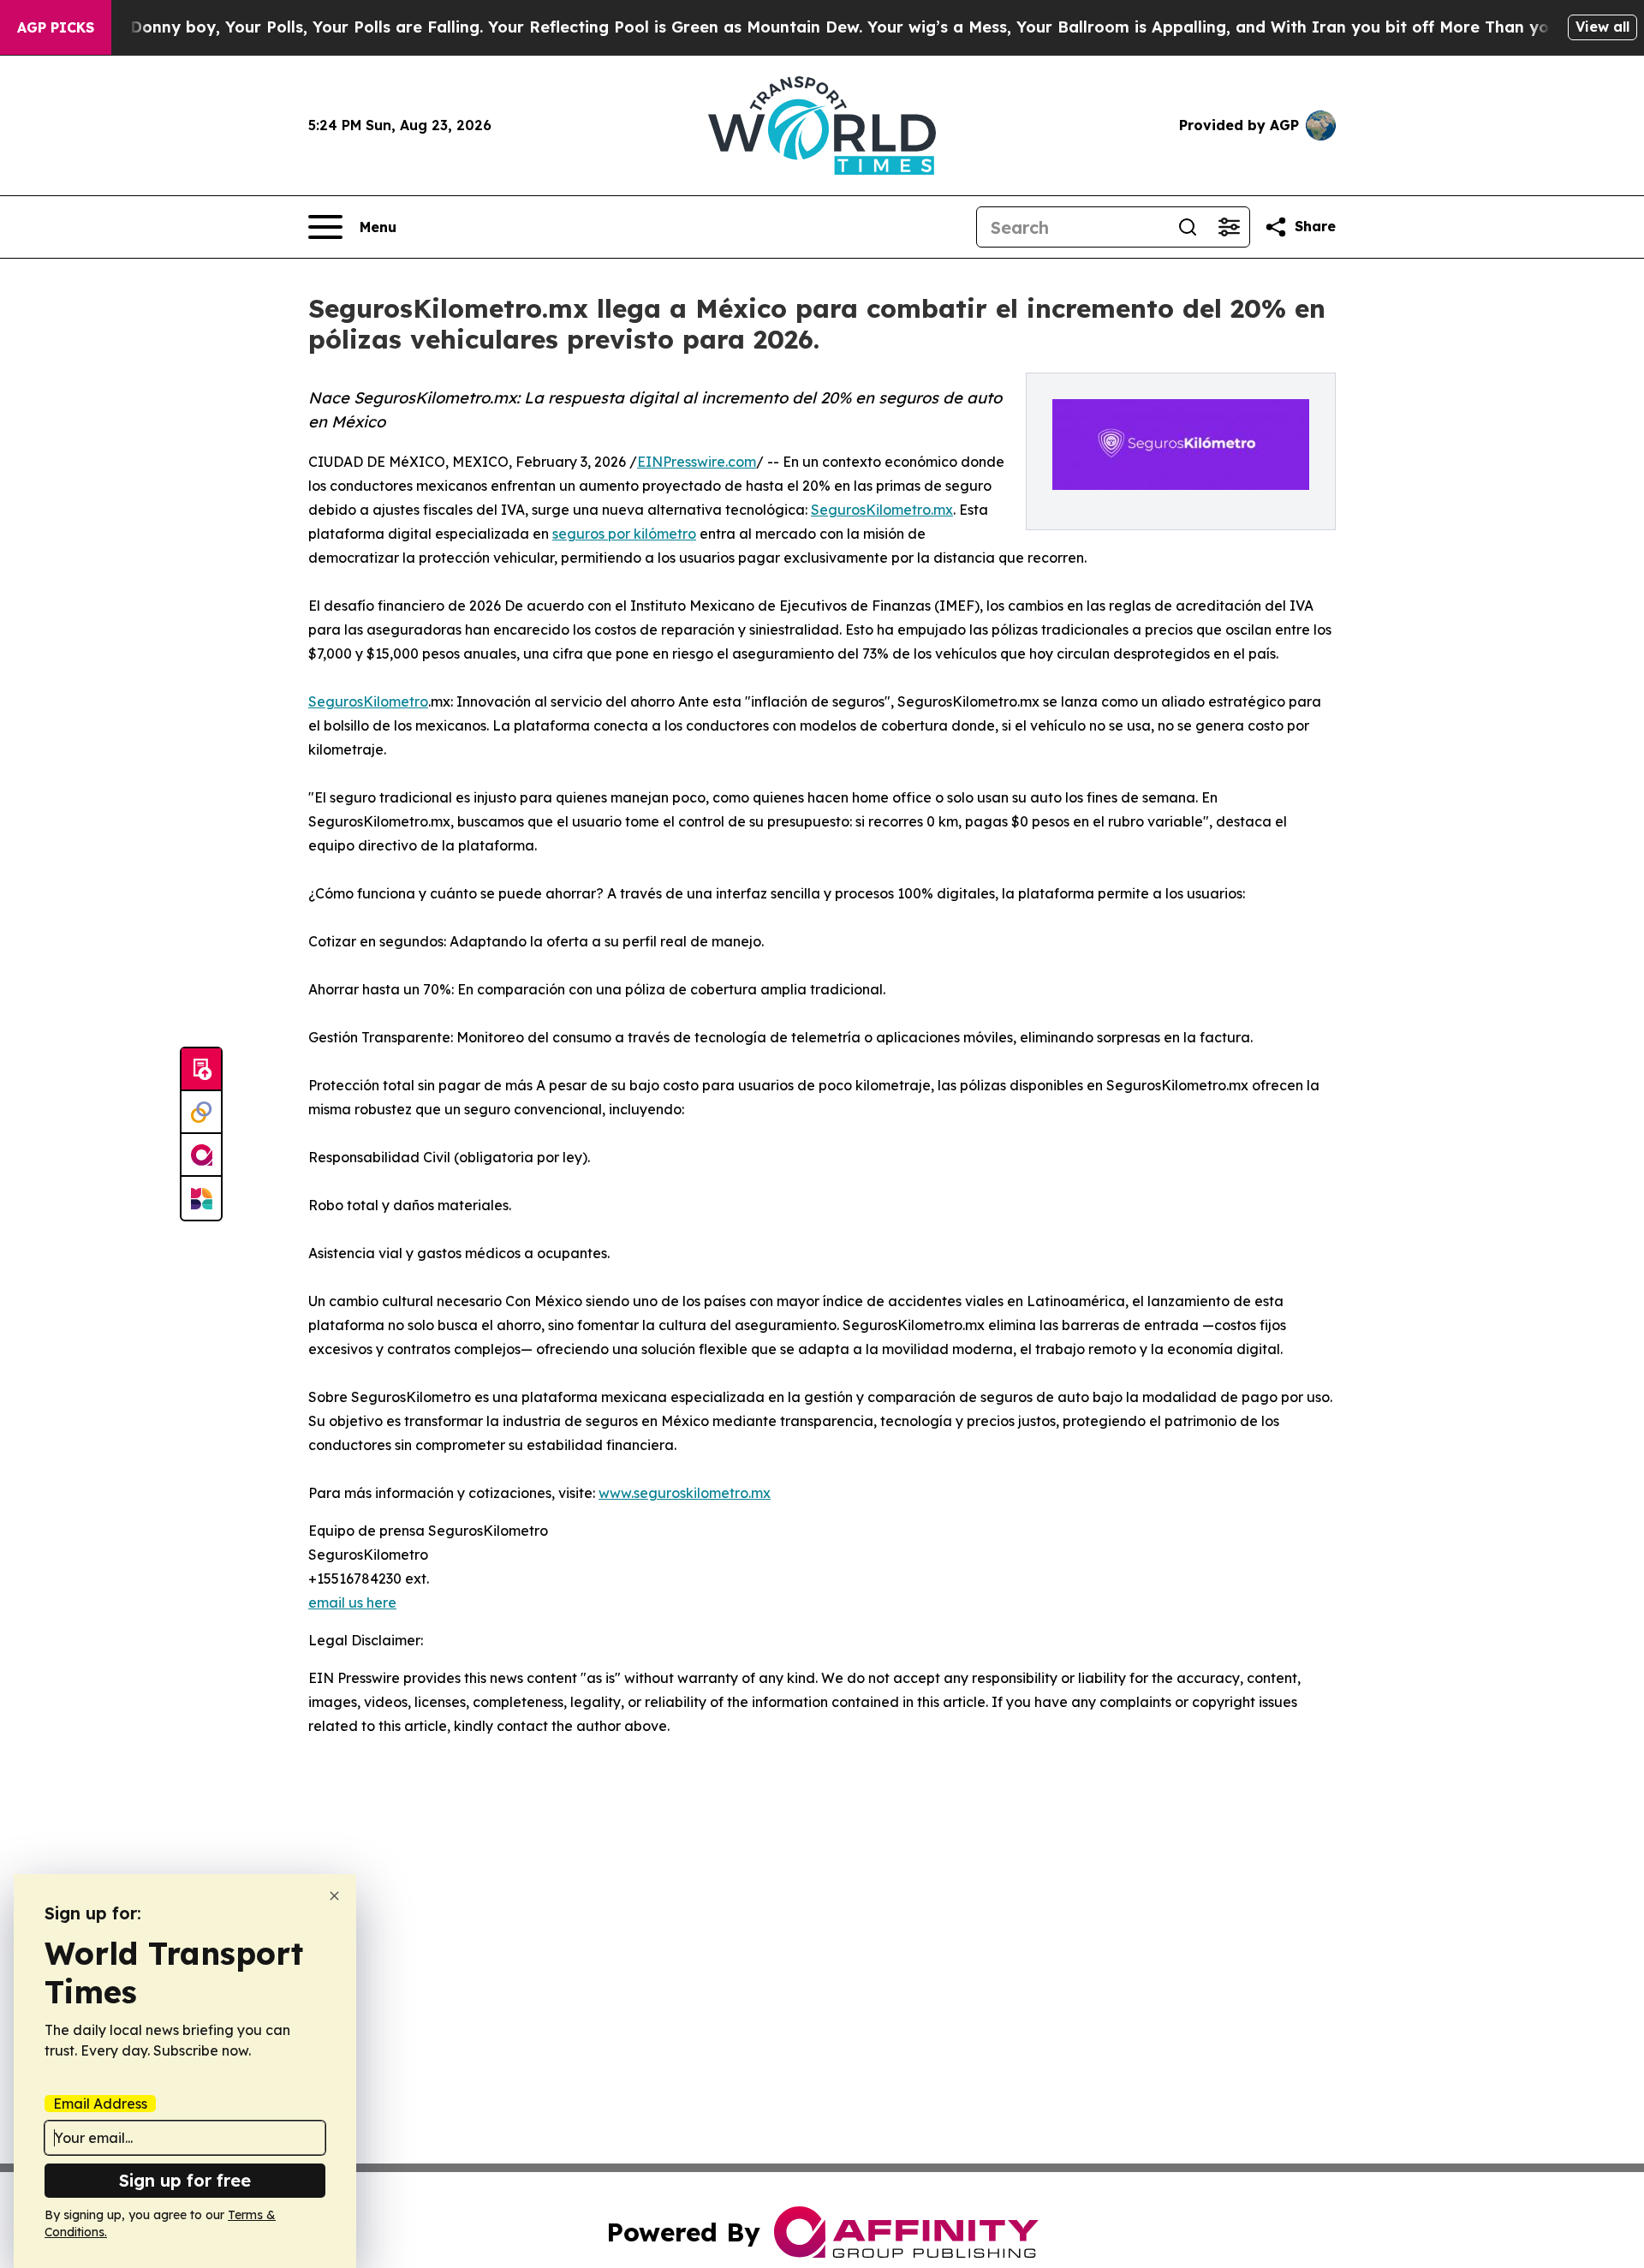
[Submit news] (201, 1070)
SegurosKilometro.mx (882, 510)
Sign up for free (185, 2180)
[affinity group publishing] (201, 1155)
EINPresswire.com (697, 462)
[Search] (1188, 227)
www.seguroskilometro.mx (685, 1493)
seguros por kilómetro (624, 534)
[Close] (334, 1896)
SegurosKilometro (368, 701)
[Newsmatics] (201, 1198)
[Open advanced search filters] (1229, 227)
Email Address (100, 2104)
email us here (352, 1603)
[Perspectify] (201, 1113)
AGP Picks (56, 27)
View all (1602, 27)
